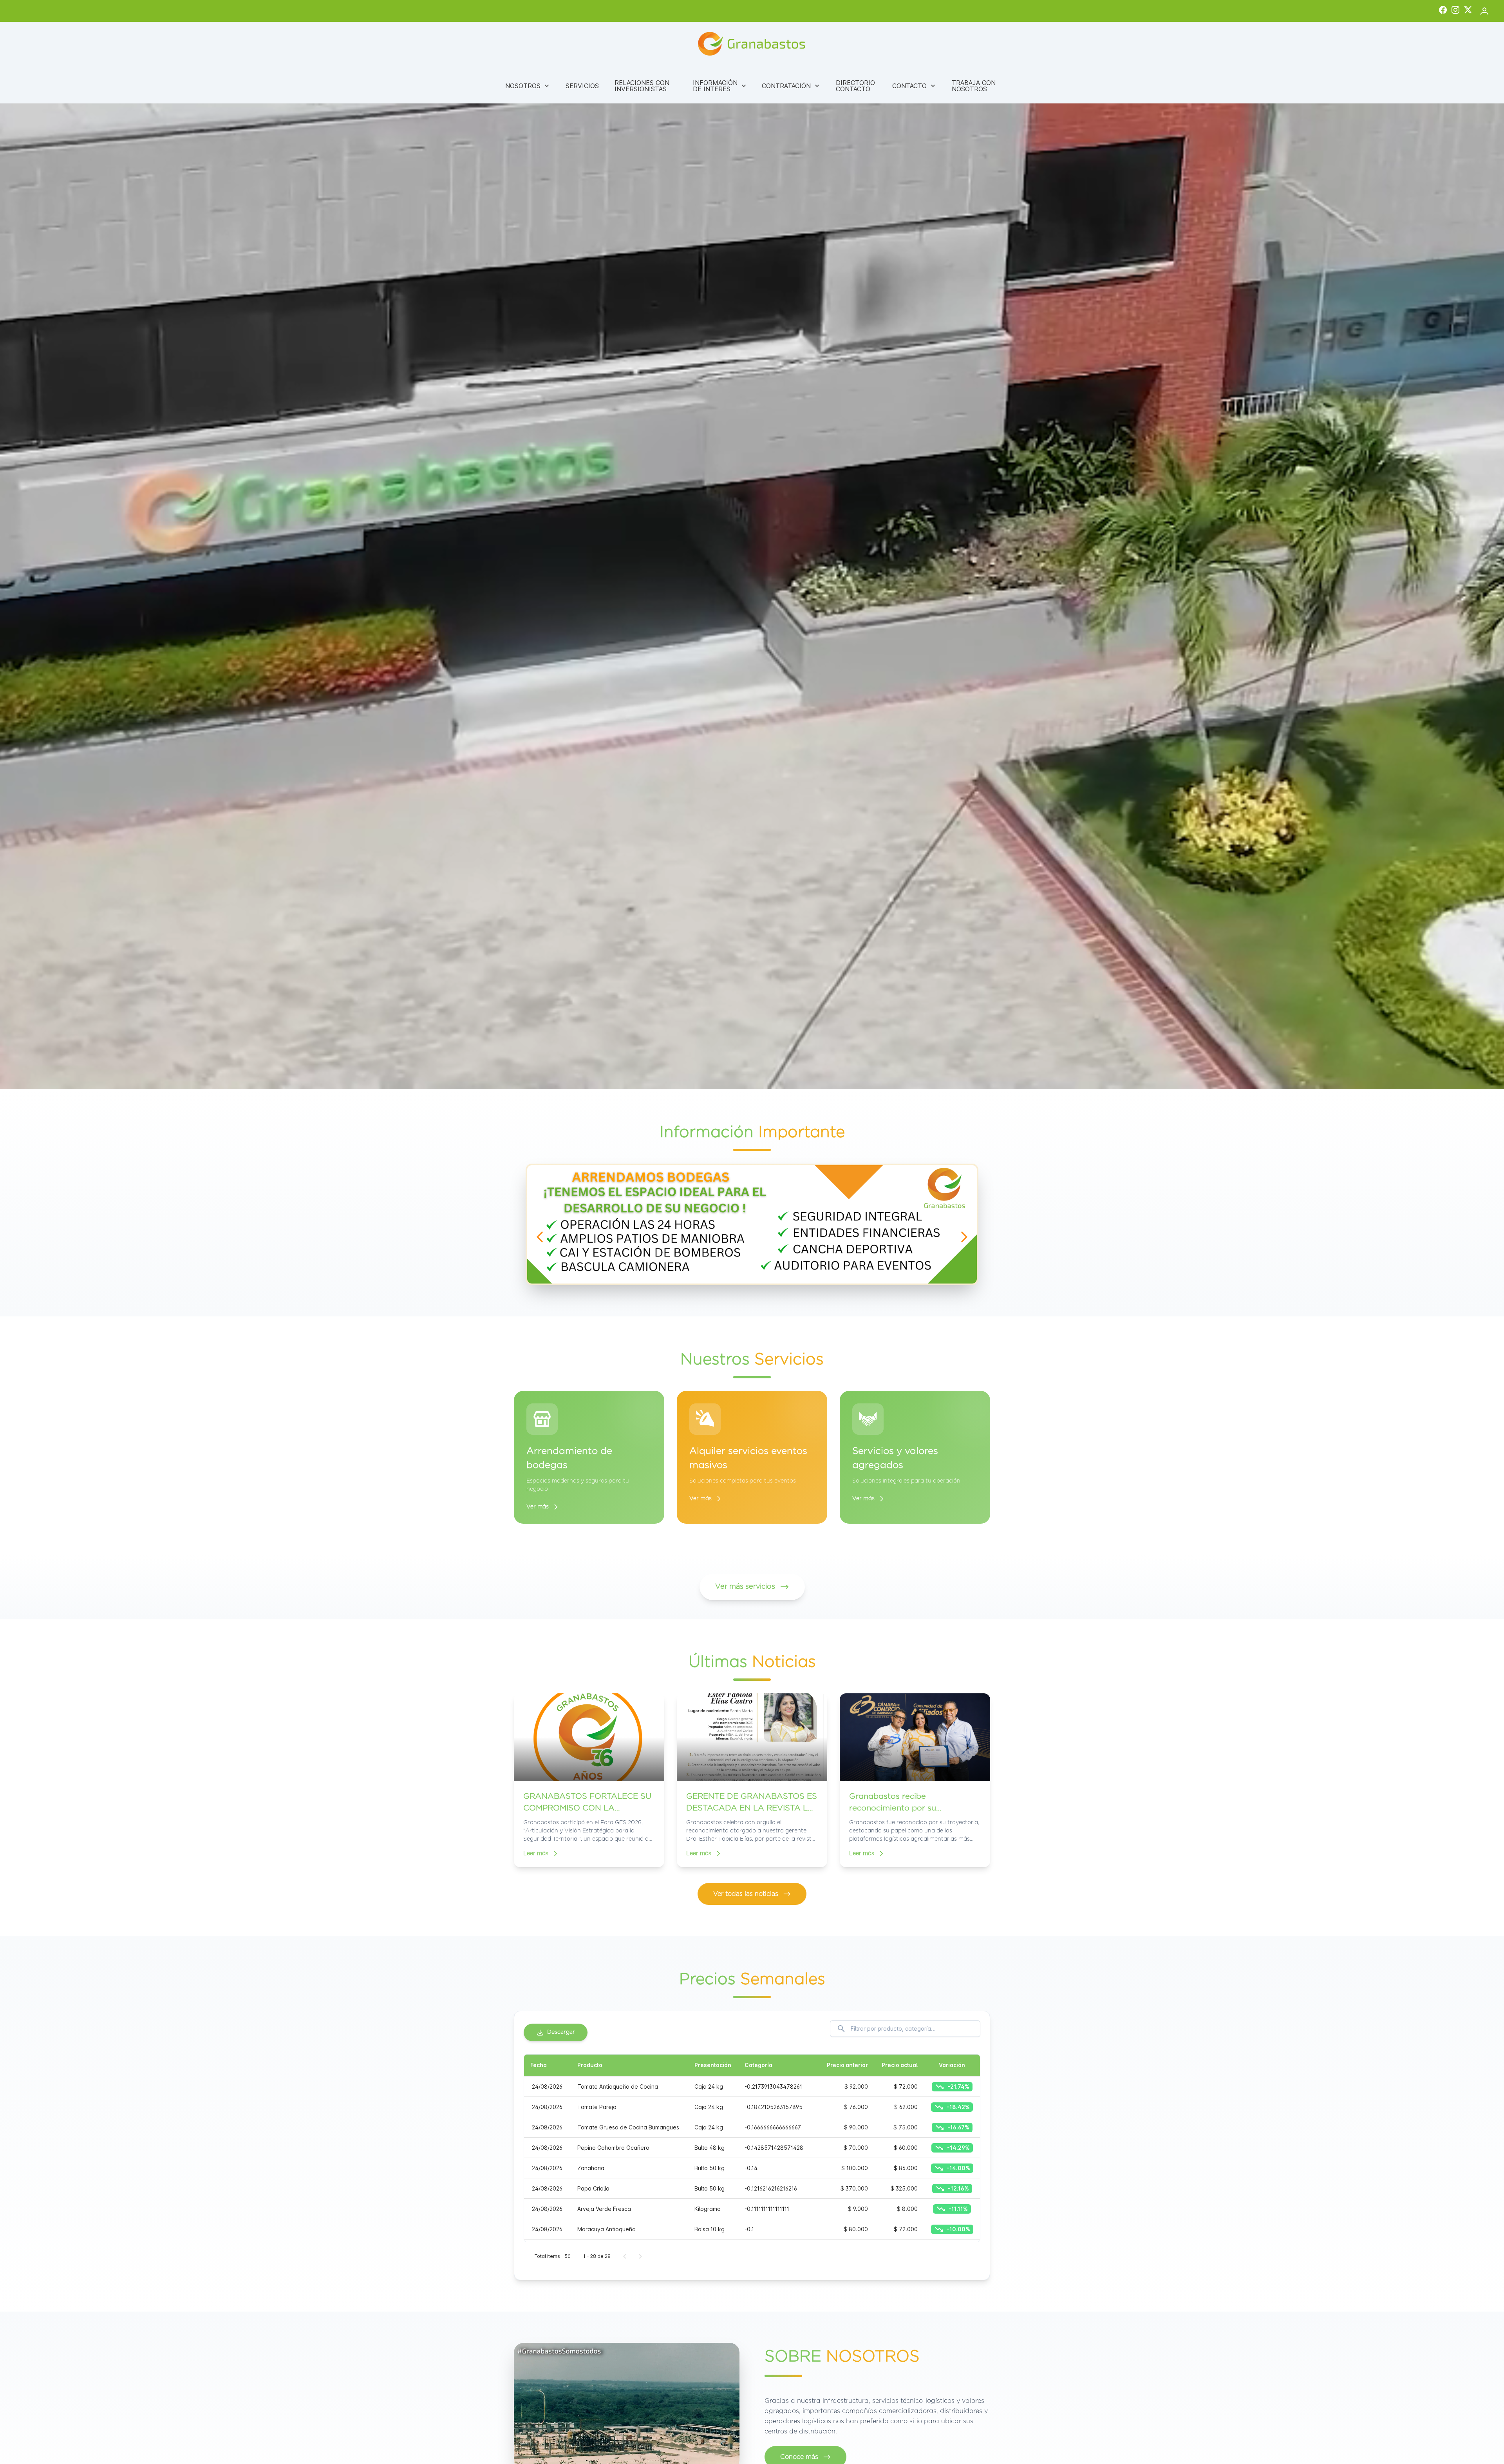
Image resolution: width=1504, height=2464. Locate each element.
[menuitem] (528, 86)
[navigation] (540, 1237)
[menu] (752, 86)
